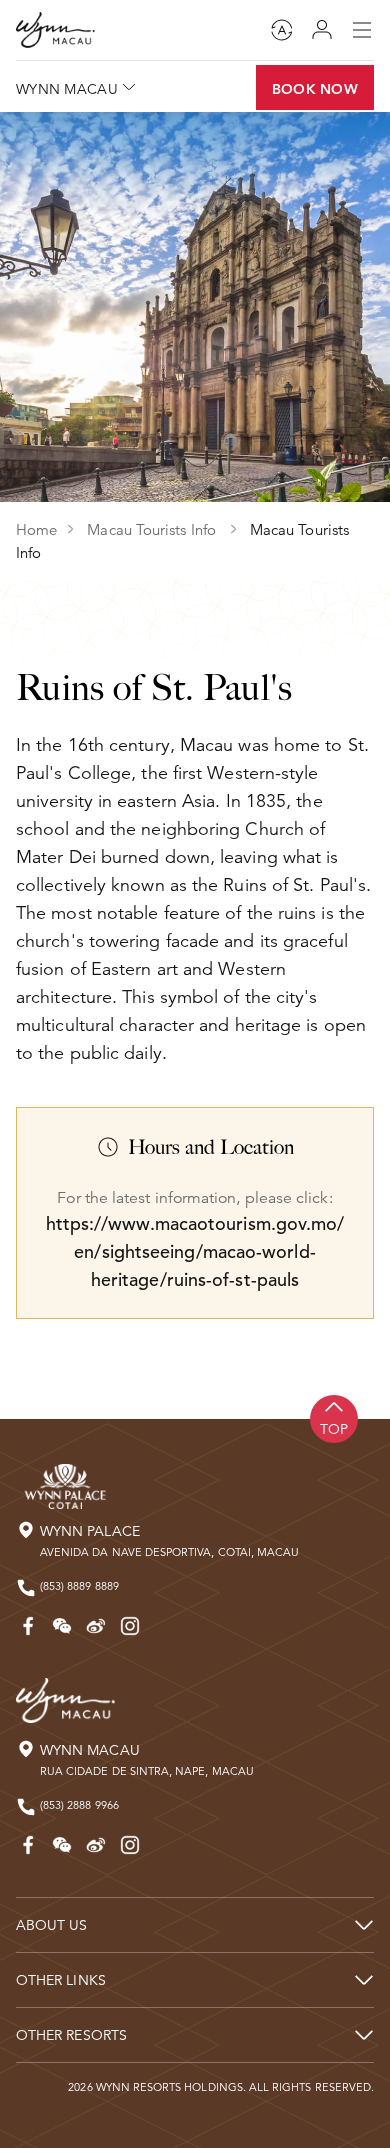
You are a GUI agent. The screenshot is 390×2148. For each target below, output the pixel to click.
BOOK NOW (315, 89)
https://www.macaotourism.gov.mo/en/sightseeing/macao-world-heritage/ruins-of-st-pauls (195, 1251)
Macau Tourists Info (153, 529)
